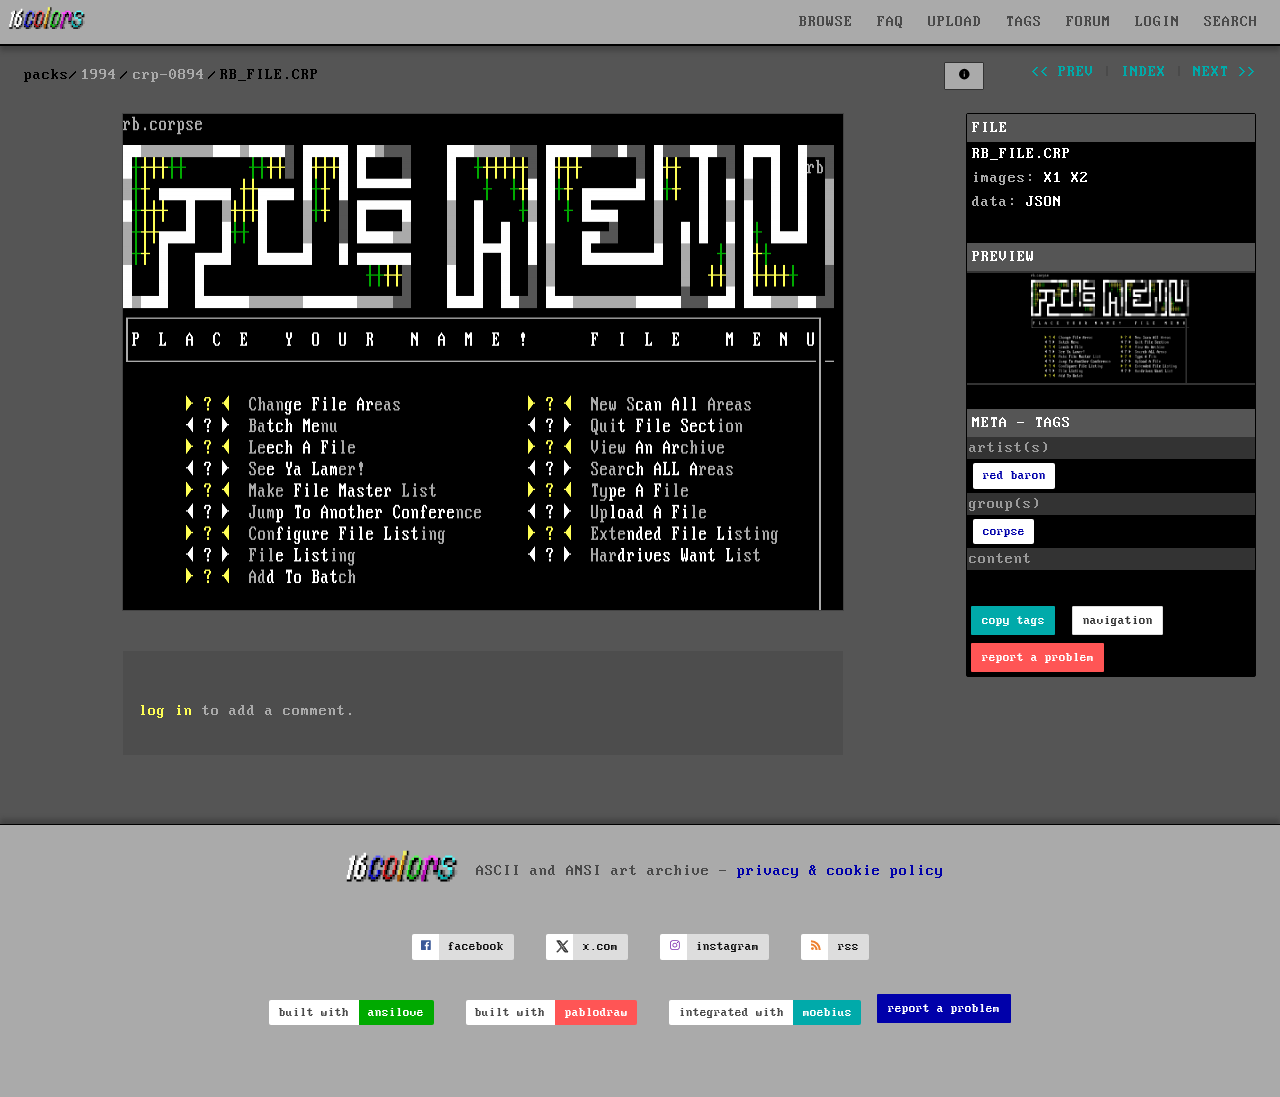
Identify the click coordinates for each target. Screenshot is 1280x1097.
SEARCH (1231, 22)
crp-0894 (169, 75)
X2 (1080, 178)
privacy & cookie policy (840, 870)
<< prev (1062, 72)
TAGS (1024, 22)
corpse (1004, 531)
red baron (1014, 475)
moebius (827, 1012)
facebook (476, 946)
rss (848, 946)
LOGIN (1157, 22)
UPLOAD (955, 22)
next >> (1224, 72)
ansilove (396, 1012)
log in (166, 711)
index (1143, 72)
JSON (1044, 202)
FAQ (890, 22)
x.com (600, 946)
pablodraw (596, 1012)
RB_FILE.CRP (1021, 154)
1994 (99, 75)
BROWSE (826, 22)
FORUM (1088, 22)
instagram (727, 946)
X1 (1053, 178)
